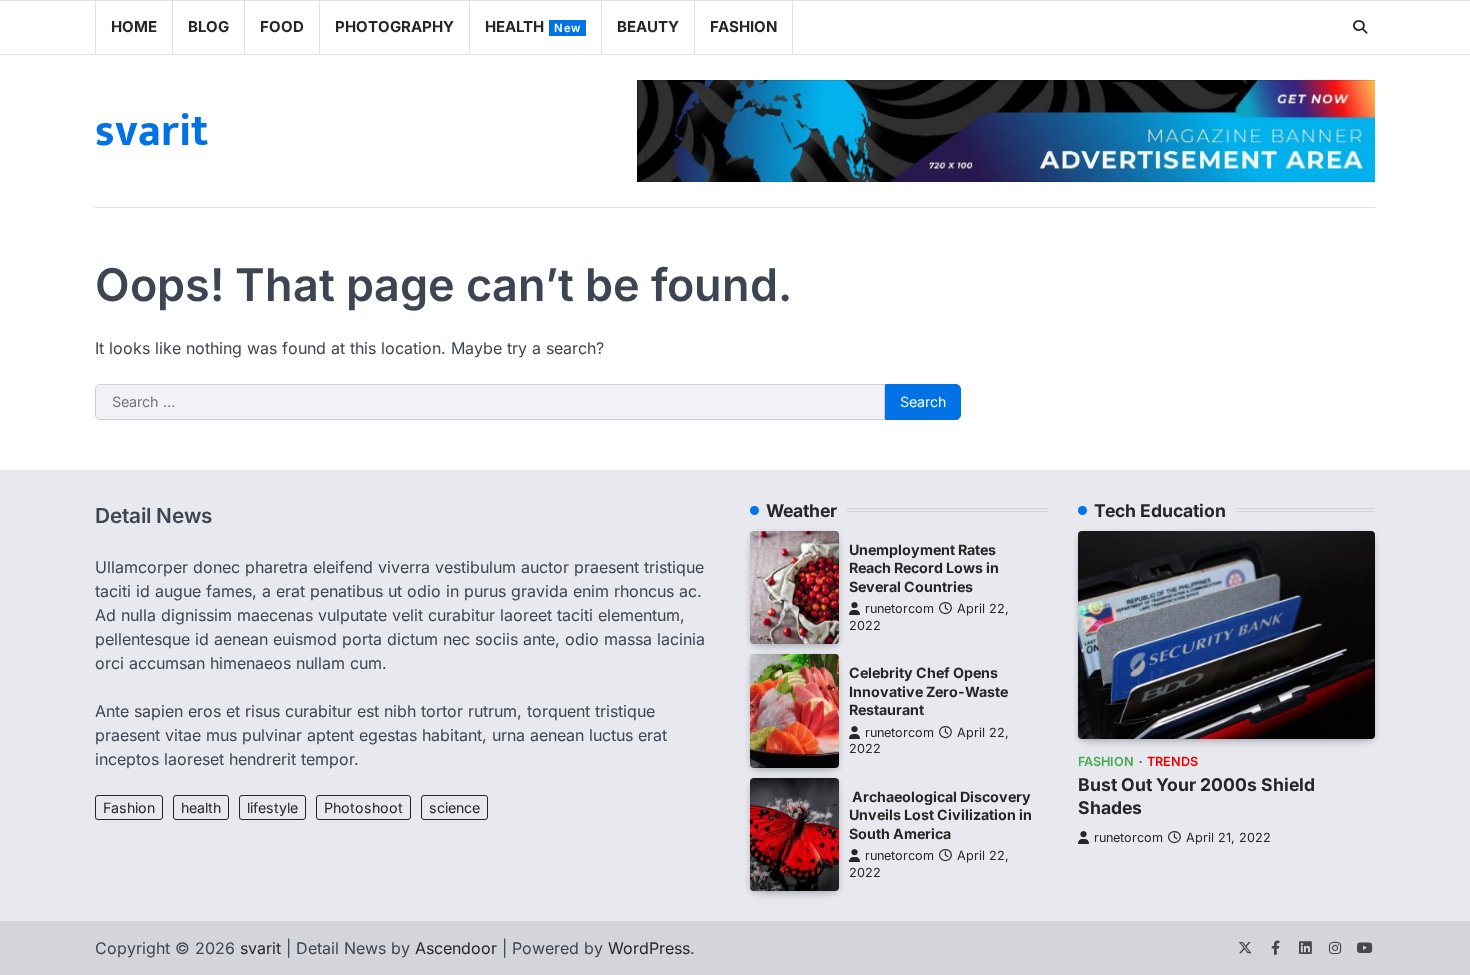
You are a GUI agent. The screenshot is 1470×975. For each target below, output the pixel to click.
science (454, 807)
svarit (151, 131)
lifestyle (272, 807)
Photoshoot (363, 807)
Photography (394, 26)
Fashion (743, 26)
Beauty (648, 26)
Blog (208, 26)
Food (282, 26)
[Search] (1360, 27)
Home (134, 26)
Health (533, 26)
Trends (1172, 761)
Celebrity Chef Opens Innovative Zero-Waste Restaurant (928, 691)
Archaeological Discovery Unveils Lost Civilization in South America (940, 815)
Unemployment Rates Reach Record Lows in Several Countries (924, 568)
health (201, 807)
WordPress (649, 948)
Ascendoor (456, 948)
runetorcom (899, 608)
